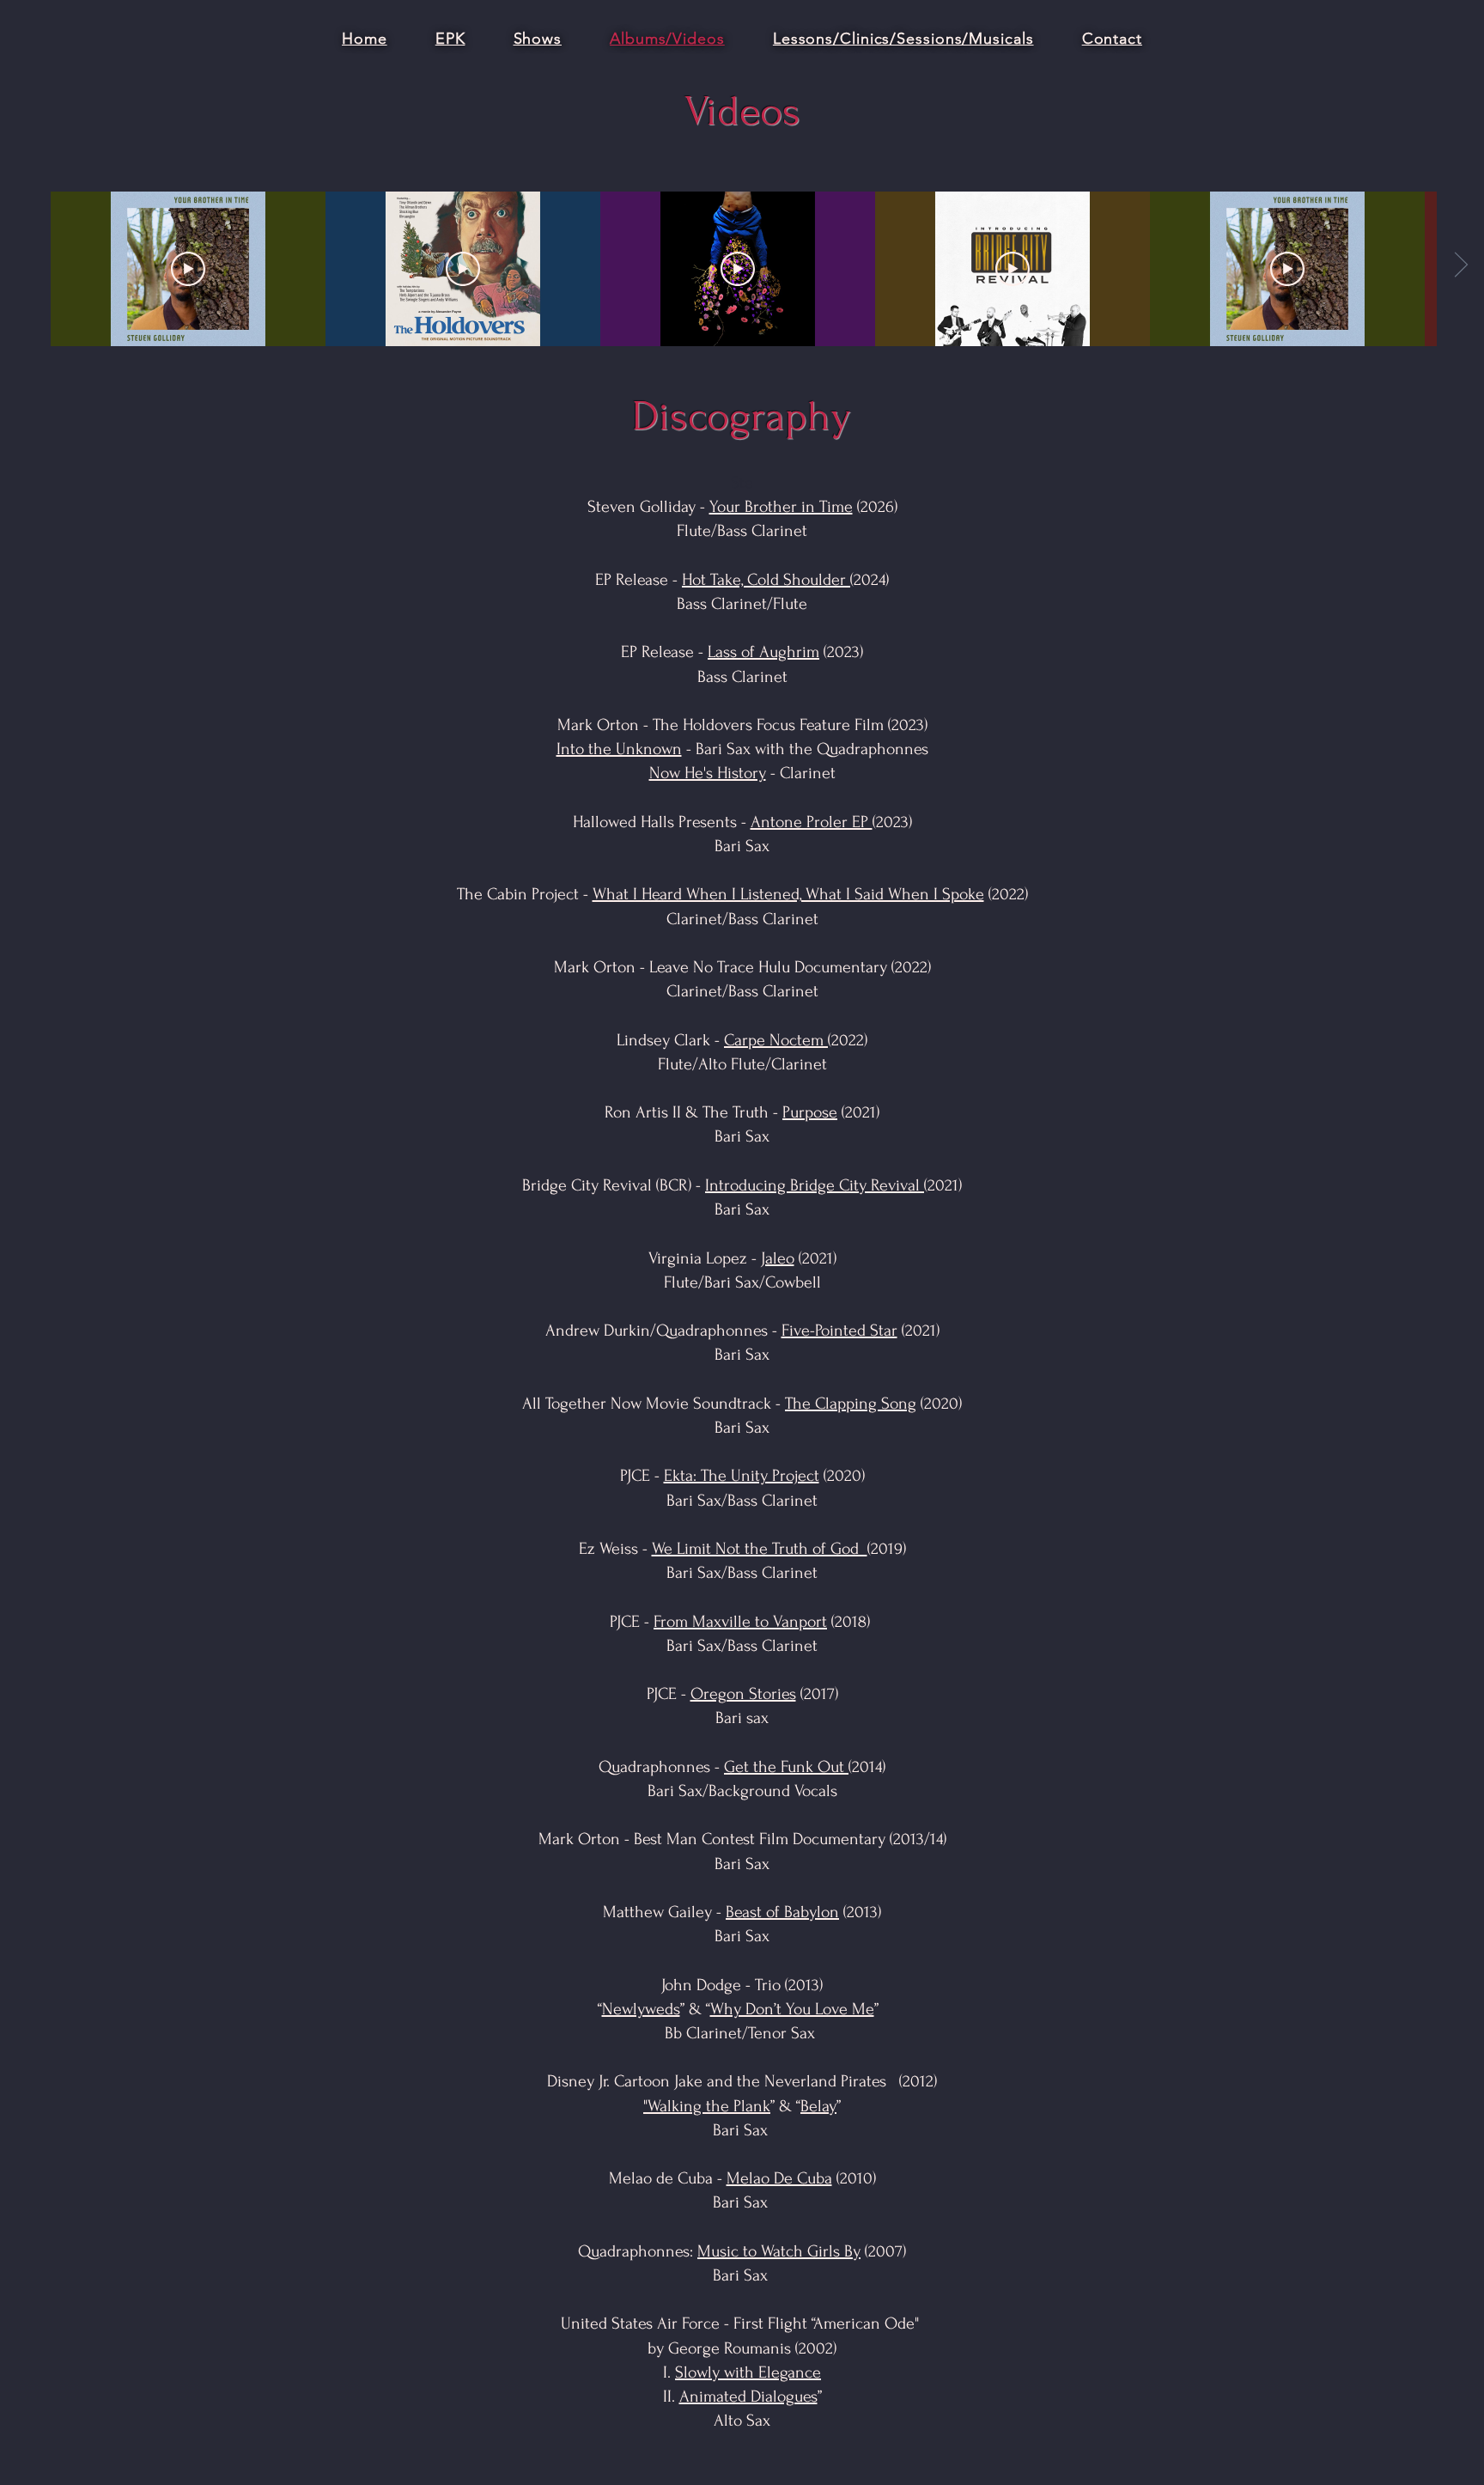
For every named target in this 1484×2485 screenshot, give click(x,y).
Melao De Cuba (779, 2178)
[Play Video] (188, 269)
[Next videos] (1460, 265)
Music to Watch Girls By (779, 2251)
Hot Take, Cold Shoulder (766, 580)
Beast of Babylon (782, 1912)
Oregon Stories (743, 1694)
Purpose (810, 1112)
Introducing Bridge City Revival (815, 1185)
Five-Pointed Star (839, 1331)
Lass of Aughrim (763, 652)
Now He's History (708, 773)
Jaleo (778, 1258)
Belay (818, 2106)
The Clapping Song (851, 1404)
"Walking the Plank (707, 2106)
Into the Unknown (619, 749)
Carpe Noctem (776, 1040)
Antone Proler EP (812, 822)
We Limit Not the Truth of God (760, 1549)
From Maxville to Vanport (740, 1622)
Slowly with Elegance (748, 2372)
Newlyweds (641, 2009)
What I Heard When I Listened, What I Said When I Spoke (788, 894)
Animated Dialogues (748, 2397)
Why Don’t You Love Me (792, 2009)
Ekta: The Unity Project (742, 1476)
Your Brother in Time (781, 507)
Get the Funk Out (786, 1767)
